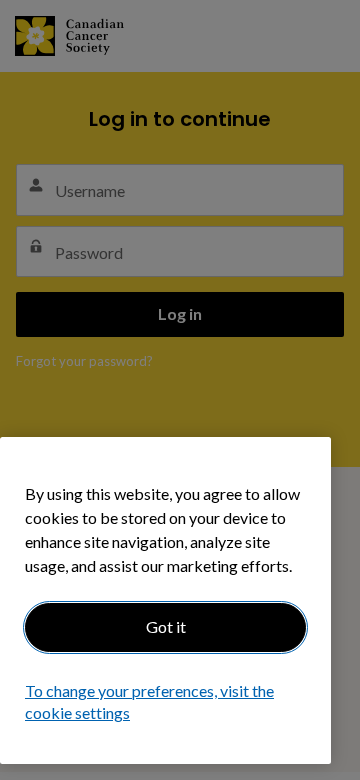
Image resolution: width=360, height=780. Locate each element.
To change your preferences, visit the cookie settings (149, 701)
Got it (166, 626)
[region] (165, 600)
